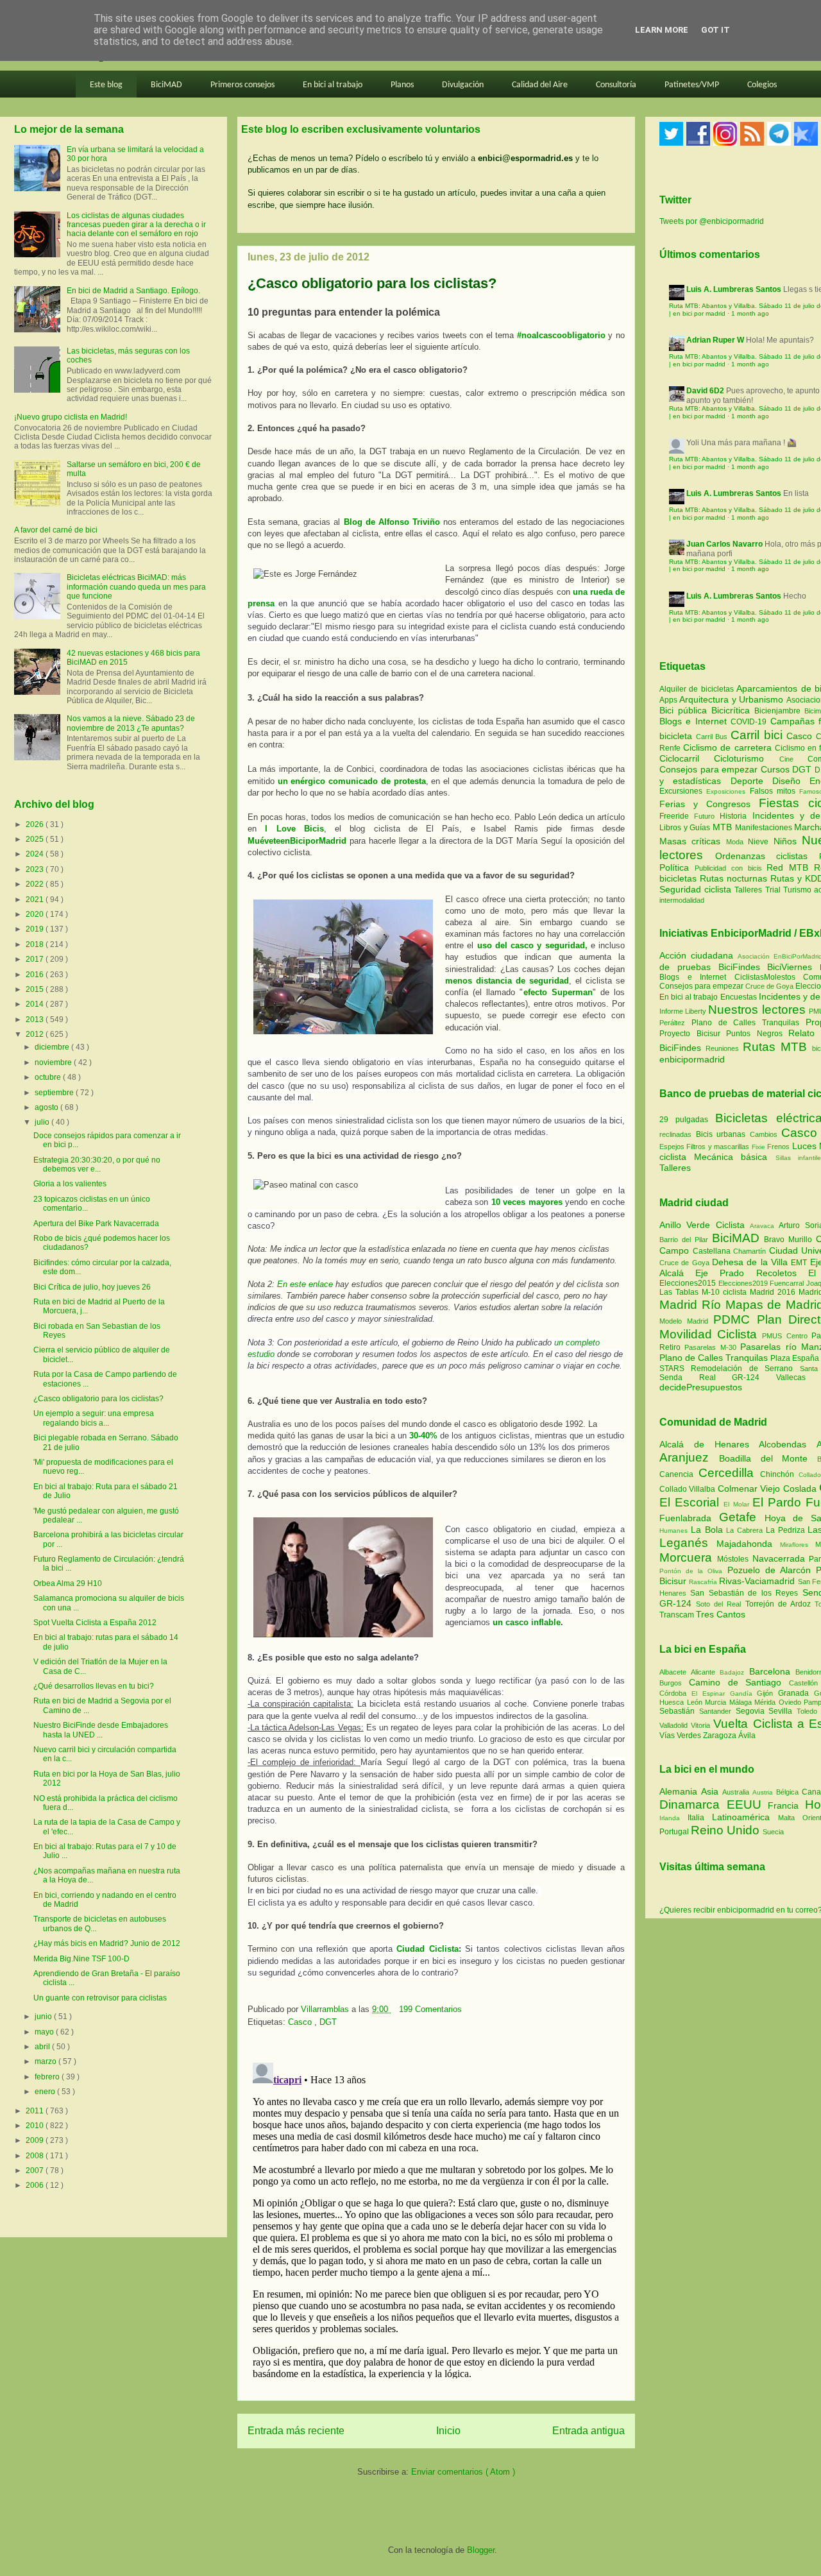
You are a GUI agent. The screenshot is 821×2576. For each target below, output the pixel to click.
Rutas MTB (775, 1047)
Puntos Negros (754, 1034)
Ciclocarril (687, 758)
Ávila (747, 1736)
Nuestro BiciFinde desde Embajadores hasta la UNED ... (101, 1730)
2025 (36, 839)
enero (46, 2092)
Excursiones (683, 791)
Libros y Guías (686, 828)
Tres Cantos (721, 1614)
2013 (36, 1019)
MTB (724, 827)
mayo (45, 2032)
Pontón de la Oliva (693, 1571)
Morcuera (688, 1557)
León (696, 1702)
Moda (737, 842)
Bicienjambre (779, 711)
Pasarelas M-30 (712, 1347)
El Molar (738, 1504)
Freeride (677, 816)
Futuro (707, 816)
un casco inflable (527, 1622)
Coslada (801, 1488)
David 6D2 (705, 391)
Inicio (448, 2431)
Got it (715, 30)
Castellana (713, 1251)
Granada (796, 1693)
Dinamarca (693, 1804)
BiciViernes (790, 967)
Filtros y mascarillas (718, 1147)
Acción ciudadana (696, 955)
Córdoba (675, 1693)
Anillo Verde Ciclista (705, 1225)
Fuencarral (788, 1283)
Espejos (672, 1147)
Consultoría (616, 85)
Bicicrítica (733, 710)
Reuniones (722, 1048)
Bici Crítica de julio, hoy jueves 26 (92, 1287)
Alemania (680, 1791)
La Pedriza (787, 1530)
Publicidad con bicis (731, 868)
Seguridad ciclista (697, 889)
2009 (36, 2140)
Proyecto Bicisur (690, 1034)
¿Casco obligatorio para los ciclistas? (98, 1399)
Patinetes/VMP (692, 85)
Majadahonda (748, 1544)
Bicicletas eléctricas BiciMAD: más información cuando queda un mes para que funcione (136, 587)
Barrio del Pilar (686, 1240)
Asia (712, 1791)
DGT (328, 2022)
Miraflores (798, 1545)
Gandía (744, 1693)
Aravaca (764, 1226)
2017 (36, 959)
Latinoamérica (745, 1817)
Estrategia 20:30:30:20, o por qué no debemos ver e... (97, 1164)
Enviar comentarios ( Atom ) (463, 2472)
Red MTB (790, 867)
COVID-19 (750, 722)
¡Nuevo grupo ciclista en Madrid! (71, 417)
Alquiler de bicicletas (698, 689)
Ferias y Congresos (709, 804)
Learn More (662, 30)
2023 (36, 869)
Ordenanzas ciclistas (767, 856)
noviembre (54, 1062)
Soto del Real (720, 1604)
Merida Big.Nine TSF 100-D (81, 1959)
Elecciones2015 (689, 1283)
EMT (800, 1263)
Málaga (742, 1702)
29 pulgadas (684, 1120)
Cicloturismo (746, 758)
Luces (804, 1146)
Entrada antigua (588, 2431)
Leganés (688, 1543)
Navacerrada (781, 1558)
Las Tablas (681, 1292)
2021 (36, 900)
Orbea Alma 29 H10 (68, 1583)
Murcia (717, 1702)
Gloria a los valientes (70, 1184)
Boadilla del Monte (768, 1458)
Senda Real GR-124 (718, 1378)
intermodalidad (682, 900)
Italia (700, 1818)
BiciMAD (166, 85)
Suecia (773, 1832)
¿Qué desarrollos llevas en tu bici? (94, 1686)
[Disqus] (436, 2218)
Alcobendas (788, 1444)
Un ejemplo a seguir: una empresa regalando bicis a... (94, 1418)
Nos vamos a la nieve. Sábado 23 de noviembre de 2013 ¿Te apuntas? (131, 723)
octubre (49, 1077)
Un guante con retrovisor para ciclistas (100, 1998)
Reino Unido (727, 1830)
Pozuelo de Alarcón (772, 1570)
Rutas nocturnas (735, 878)
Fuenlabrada (689, 1518)
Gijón (767, 1693)
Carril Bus (713, 737)
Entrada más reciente (296, 2431)
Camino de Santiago (739, 1682)
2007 (36, 2171)
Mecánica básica (731, 1157)
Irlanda (673, 1818)
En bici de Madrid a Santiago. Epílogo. (133, 291)
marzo (47, 2061)
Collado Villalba (689, 1489)
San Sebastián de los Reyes (746, 1593)
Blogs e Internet (695, 721)
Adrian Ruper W (715, 340)
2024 (36, 854)
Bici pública (685, 710)
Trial (774, 890)
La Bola (709, 1530)
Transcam (678, 1615)
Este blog (106, 85)
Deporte (751, 781)
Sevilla (783, 1711)
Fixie (758, 1147)
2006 (36, 2185)
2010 (36, 2126)
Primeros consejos (242, 85)
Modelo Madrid (686, 1321)
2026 (36, 824)
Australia (737, 1792)
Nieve (760, 842)
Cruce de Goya (769, 986)
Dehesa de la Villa (751, 1262)
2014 (36, 1004)
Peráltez (672, 1023)
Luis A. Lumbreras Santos (734, 289)
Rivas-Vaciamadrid (758, 1581)
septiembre (55, 1093)
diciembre (53, 1047)
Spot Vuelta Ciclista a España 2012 (95, 1623)
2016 (36, 975)
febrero (48, 2077)
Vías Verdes (681, 1736)
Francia (786, 1805)
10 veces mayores (527, 1202)
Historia (736, 816)
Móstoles (735, 1559)
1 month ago (750, 313)
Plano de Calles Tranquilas (745, 1023)
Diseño (791, 781)
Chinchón (780, 1474)
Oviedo (791, 1702)
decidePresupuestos (701, 1387)
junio (44, 2017)
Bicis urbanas (721, 1134)
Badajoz (734, 1672)
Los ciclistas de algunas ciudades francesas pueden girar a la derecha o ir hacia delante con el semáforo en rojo (136, 225)
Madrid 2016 (774, 1292)
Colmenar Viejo (750, 1488)
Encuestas (739, 997)
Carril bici (758, 735)
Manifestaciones (765, 828)
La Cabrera (746, 1530)
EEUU (748, 1804)
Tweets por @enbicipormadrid (712, 221)
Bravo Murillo (790, 1240)
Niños (788, 841)
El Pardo (779, 1502)
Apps (669, 700)
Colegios (762, 85)
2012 (36, 1034)
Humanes (675, 1531)
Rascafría (704, 1582)
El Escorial (691, 1502)
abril (43, 2047)
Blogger (481, 2550)
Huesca (673, 1702)
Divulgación (463, 85)
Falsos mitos (775, 791)
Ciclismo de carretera (729, 747)
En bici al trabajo (333, 85)
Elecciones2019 (744, 1283)
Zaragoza (721, 1736)
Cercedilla (729, 1473)
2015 (36, 989)
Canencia (679, 1474)
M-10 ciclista (726, 1292)
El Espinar (711, 1693)
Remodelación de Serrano (745, 1369)
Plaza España (796, 1358)
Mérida (766, 1702)
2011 (36, 2111)
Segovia (752, 1711)
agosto (47, 1107)
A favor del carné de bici (56, 530)
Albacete (675, 1672)
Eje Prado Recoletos (752, 1273)
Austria (764, 1792)
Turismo (799, 890)
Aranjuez (689, 1457)
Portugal (675, 1832)
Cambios (764, 1134)
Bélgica (789, 1792)
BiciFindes (739, 967)
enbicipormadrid (692, 1059)
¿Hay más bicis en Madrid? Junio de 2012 (107, 1943)
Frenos (778, 1147)
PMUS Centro (786, 1336)
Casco (301, 2022)
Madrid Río (692, 1305)
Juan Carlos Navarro (724, 544)
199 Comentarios (430, 2009)
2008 (36, 2156)
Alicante (705, 1672)
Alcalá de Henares (709, 1444)
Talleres (749, 890)
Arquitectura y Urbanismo (732, 699)
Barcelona (772, 1671)
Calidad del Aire (540, 85)
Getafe (742, 1517)
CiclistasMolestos (765, 977)
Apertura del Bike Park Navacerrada (96, 1224)
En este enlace (305, 1284)
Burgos (674, 1683)
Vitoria (702, 1725)
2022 (36, 884)
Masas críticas (693, 841)
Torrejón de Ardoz (780, 1604)
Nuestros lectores (757, 1010)
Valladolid (675, 1725)
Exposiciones (728, 791)
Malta (790, 1818)
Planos (402, 85)
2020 (36, 914)
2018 (36, 944)
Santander (717, 1711)
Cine (793, 759)
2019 (36, 929)
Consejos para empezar (710, 769)
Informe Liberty (683, 1011)
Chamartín (751, 1251)
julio (43, 1122)
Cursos (777, 769)
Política (677, 867)
